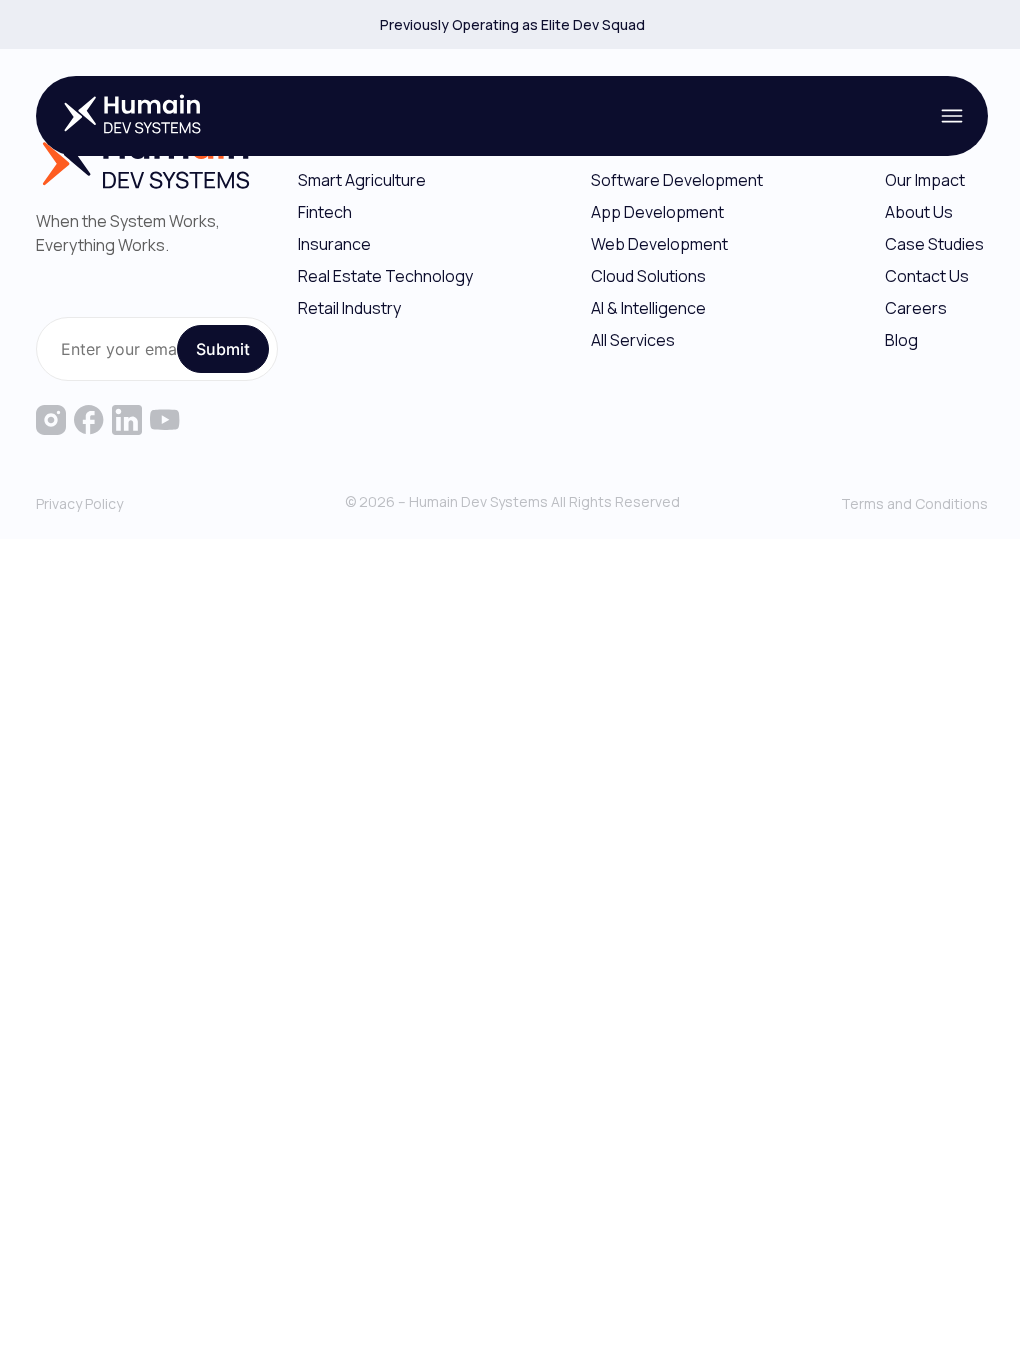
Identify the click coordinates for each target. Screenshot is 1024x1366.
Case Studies (934, 244)
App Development (657, 212)
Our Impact (925, 180)
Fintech (325, 212)
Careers (916, 308)
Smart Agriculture (362, 180)
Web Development (659, 244)
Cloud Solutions (648, 276)
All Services (633, 340)
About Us (919, 212)
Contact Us (927, 276)
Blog (901, 340)
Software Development (677, 180)
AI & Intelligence (648, 308)
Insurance (334, 244)
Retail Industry (349, 308)
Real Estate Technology (385, 276)
